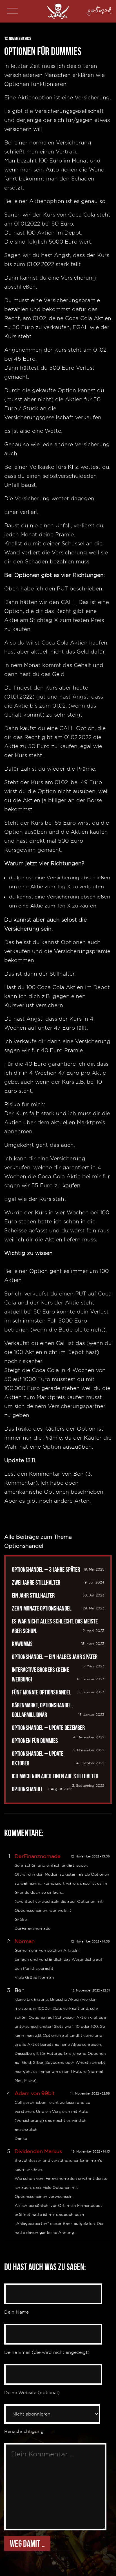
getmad (100, 9)
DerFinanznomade (38, 1856)
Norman (25, 1941)
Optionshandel (28, 1789)
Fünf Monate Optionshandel (41, 1692)
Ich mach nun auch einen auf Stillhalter (55, 1776)
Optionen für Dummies (35, 1741)
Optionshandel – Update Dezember (48, 1728)
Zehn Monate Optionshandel (42, 1608)
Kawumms (22, 1644)
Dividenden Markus (38, 2151)
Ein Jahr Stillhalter (33, 1595)
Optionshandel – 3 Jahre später (46, 1569)
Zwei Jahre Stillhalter (36, 1582)
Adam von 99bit (35, 2093)
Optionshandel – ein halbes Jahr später (55, 1657)
